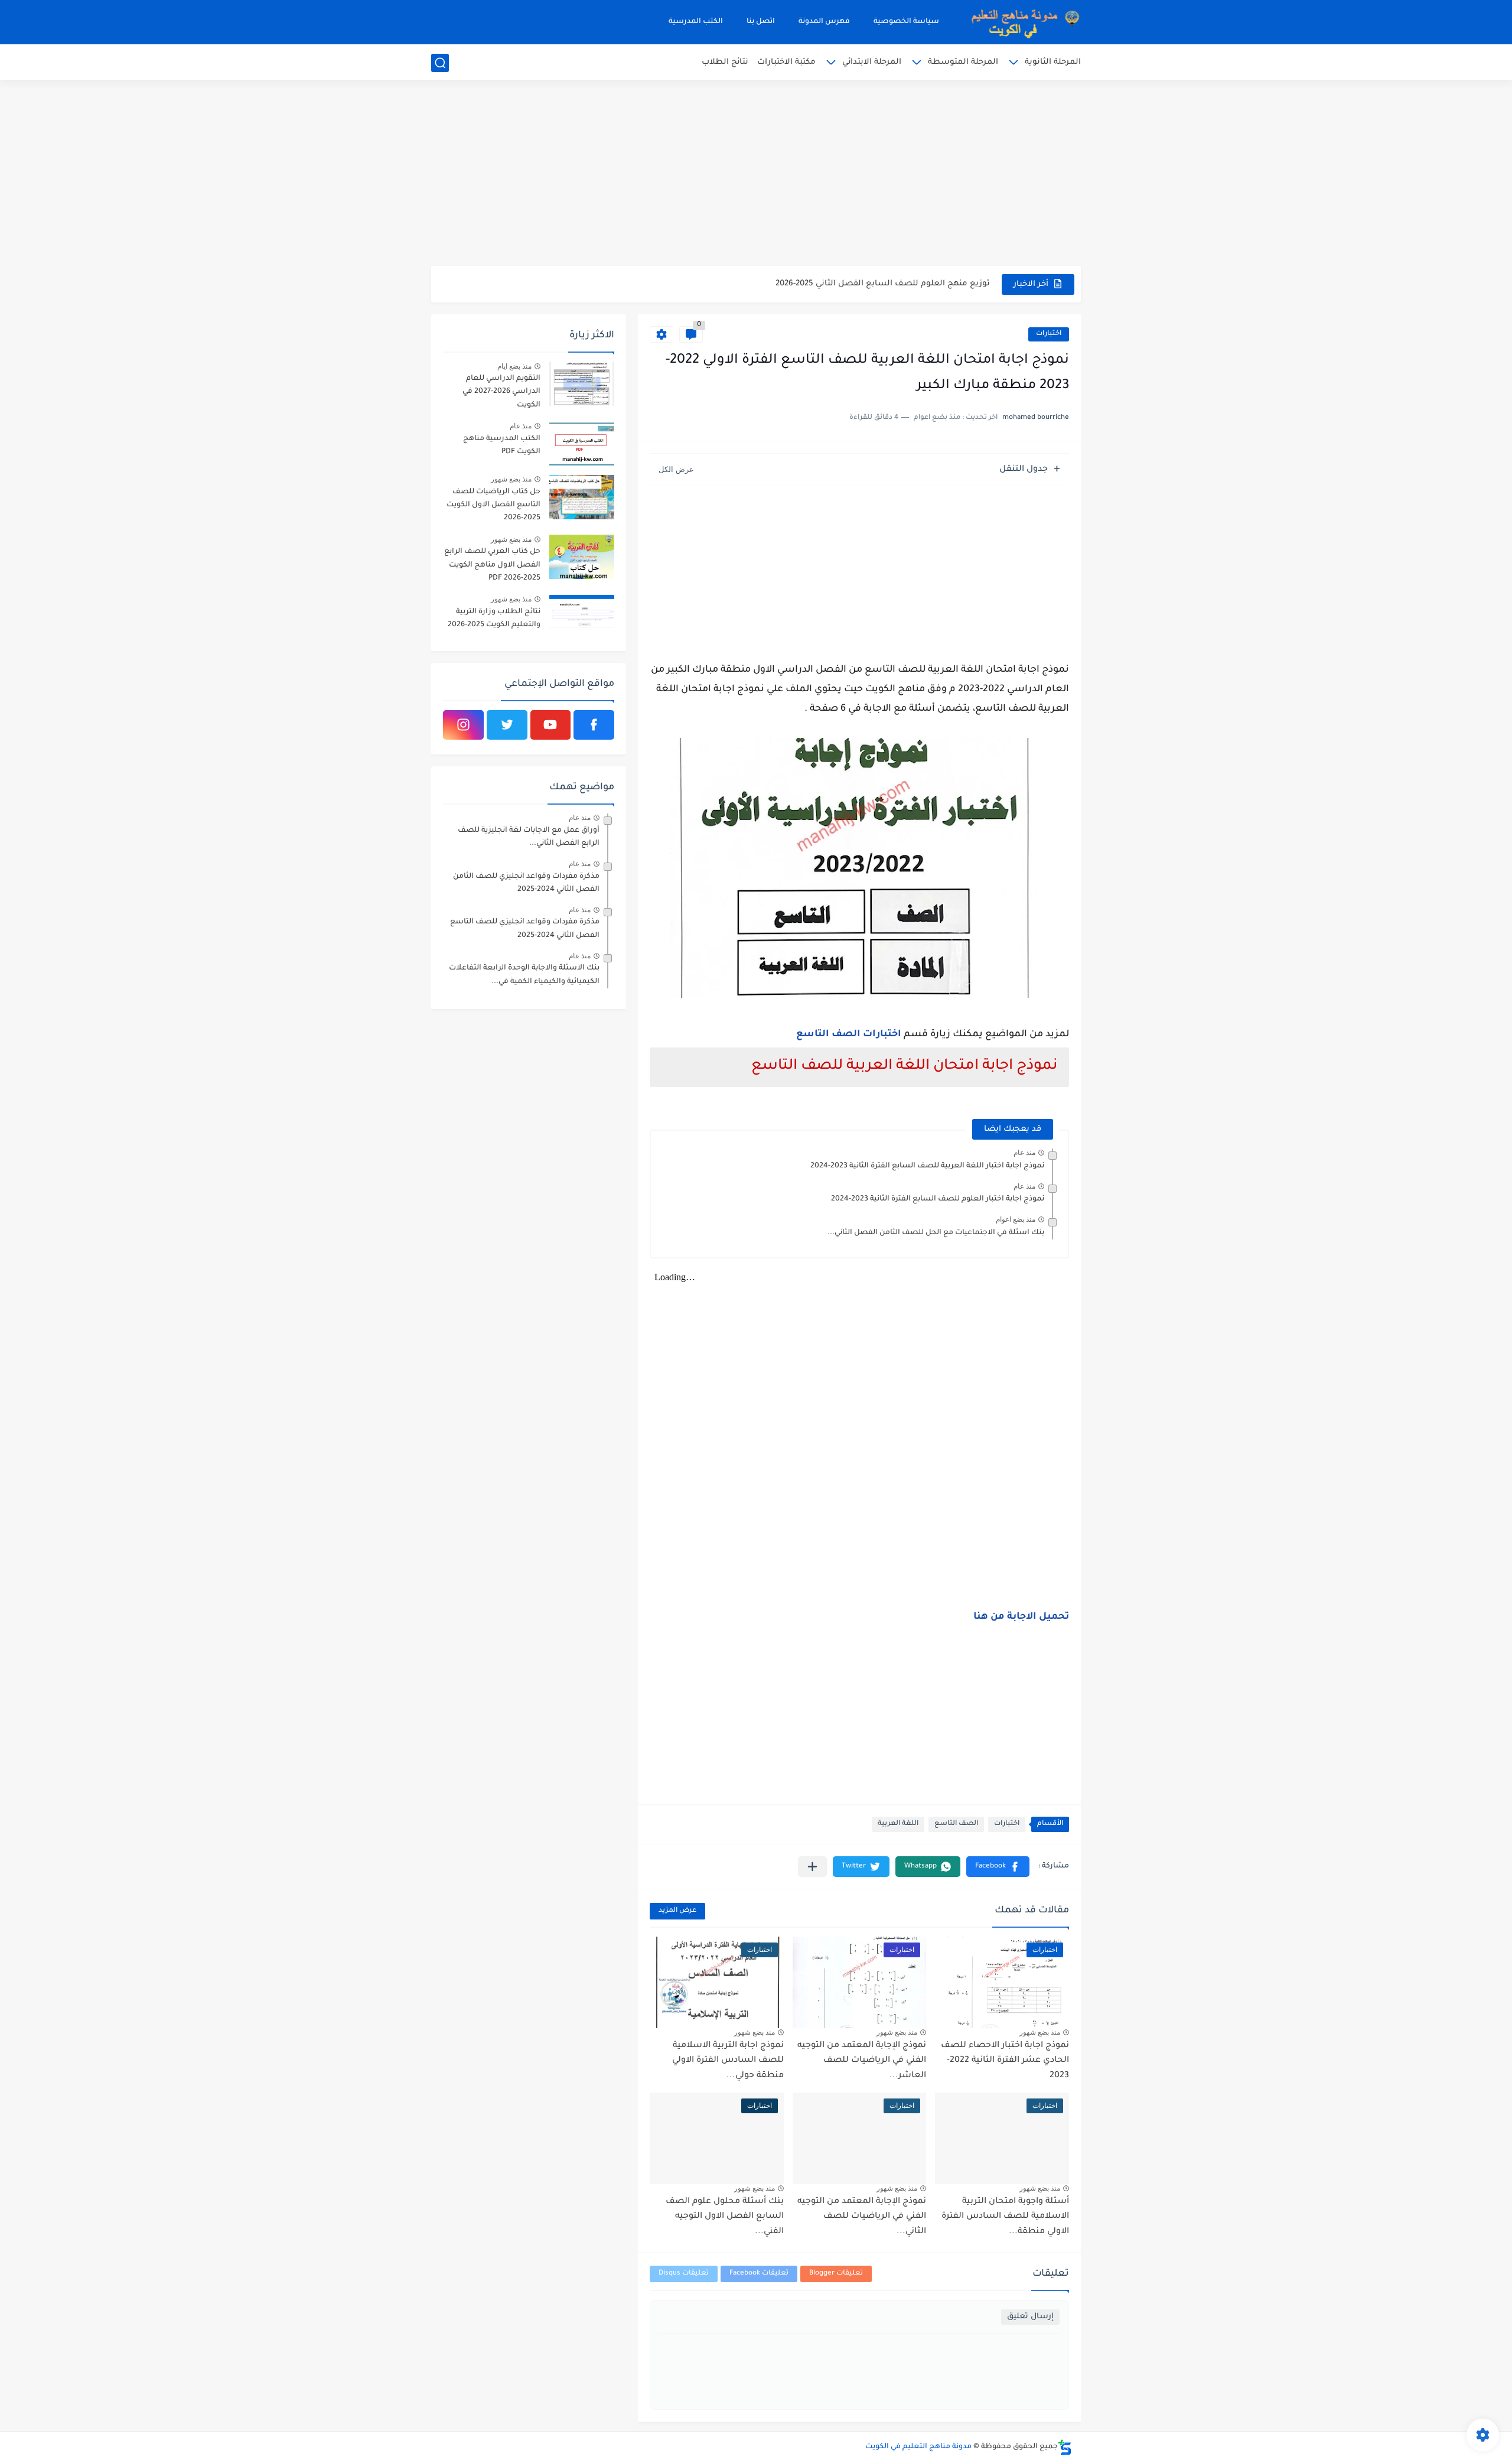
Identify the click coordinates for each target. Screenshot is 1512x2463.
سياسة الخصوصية (906, 22)
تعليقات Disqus (684, 2274)
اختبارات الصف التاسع (849, 1034)
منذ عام (1024, 1153)
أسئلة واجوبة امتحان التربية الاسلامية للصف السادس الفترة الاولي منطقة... (1005, 2217)
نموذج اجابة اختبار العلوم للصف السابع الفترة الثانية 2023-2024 (938, 1199)
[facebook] (594, 725)
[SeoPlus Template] (1065, 2447)
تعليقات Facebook (759, 2274)
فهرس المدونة (824, 22)
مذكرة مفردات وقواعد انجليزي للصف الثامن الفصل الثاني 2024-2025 (526, 883)
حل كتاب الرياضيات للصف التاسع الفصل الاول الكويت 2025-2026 (493, 505)
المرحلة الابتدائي (872, 62)
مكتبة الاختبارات (786, 62)
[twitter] (507, 725)
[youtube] (551, 725)
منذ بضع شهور (1040, 2032)
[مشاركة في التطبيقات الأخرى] (812, 1867)
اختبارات (1049, 334)
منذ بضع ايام (514, 366)
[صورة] (582, 384)
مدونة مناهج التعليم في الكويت (918, 2447)
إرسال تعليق (1030, 2317)
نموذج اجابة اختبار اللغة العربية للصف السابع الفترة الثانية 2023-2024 (927, 1166)
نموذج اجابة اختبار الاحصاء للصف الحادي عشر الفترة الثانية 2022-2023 (1005, 2061)
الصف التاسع (956, 1824)
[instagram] (463, 725)
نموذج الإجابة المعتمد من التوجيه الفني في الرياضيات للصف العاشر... (862, 2061)
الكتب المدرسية (696, 22)
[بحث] (440, 63)
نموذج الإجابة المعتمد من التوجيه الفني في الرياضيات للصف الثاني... (862, 2217)
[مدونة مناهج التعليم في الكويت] (1022, 22)
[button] (998, 1867)
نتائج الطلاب (725, 62)
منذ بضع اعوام (1016, 1219)
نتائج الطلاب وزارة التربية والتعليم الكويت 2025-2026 (494, 619)
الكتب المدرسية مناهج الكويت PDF (502, 445)
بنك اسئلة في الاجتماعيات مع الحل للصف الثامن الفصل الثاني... (936, 1233)
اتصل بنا (761, 22)
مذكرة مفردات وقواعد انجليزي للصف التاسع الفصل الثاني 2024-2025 (525, 929)
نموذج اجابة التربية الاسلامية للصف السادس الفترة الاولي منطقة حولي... (728, 2061)
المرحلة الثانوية (1053, 62)
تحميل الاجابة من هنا (1021, 1617)
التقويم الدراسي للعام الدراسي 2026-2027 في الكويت (501, 392)
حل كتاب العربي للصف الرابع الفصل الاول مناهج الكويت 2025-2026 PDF (492, 565)
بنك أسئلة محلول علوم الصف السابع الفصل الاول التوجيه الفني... (725, 2217)
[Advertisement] (756, 174)
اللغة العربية (898, 1824)
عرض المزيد (677, 1911)
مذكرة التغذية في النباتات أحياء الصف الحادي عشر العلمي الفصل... (865, 284)
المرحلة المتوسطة (963, 62)
